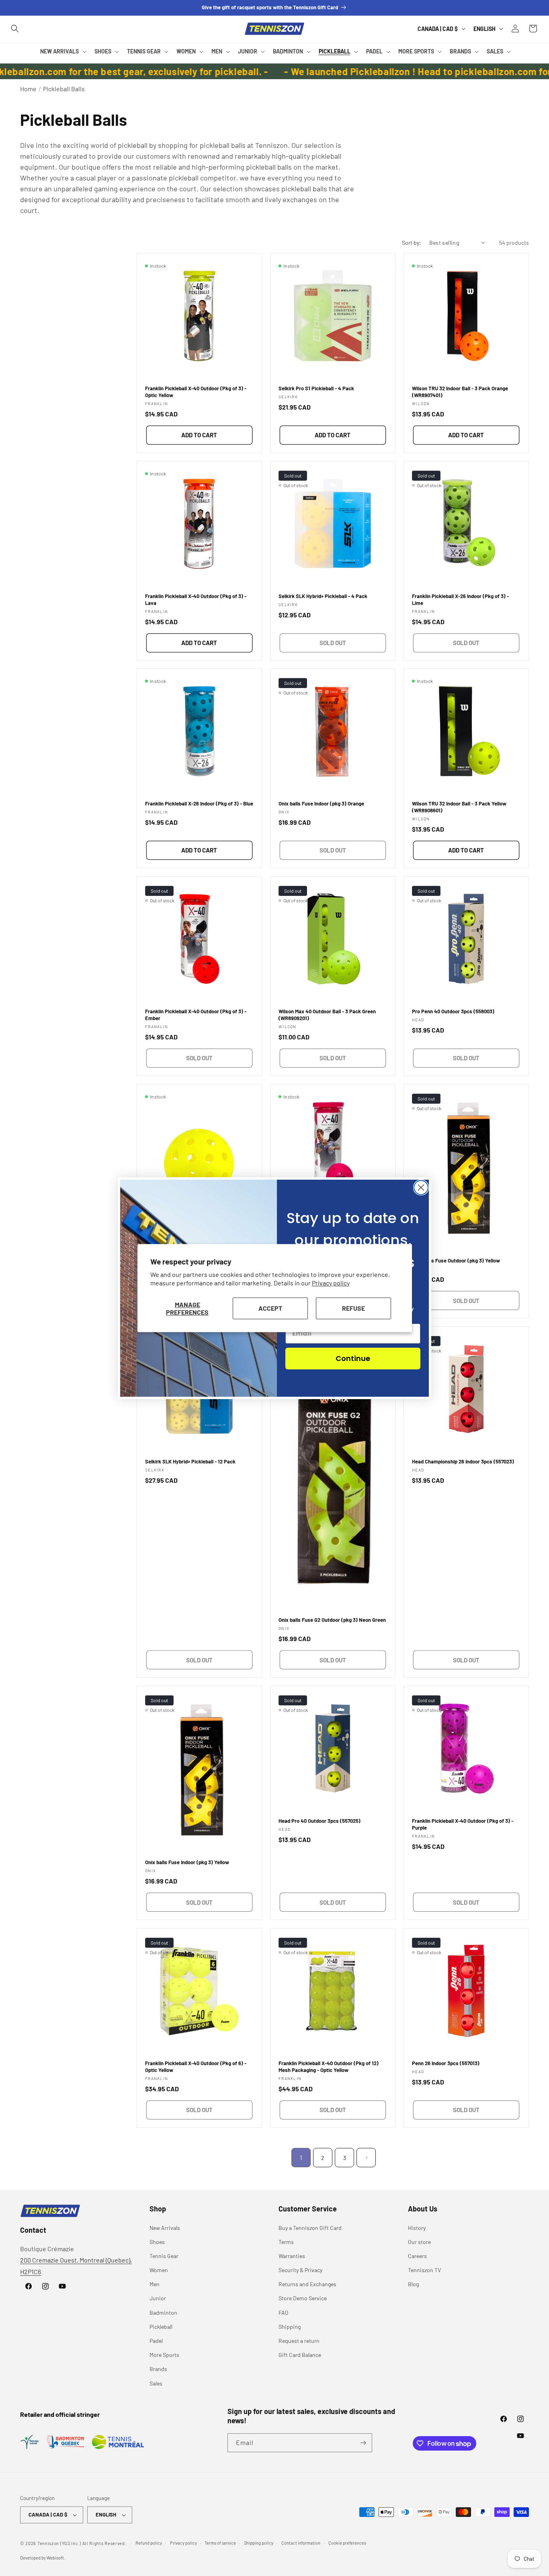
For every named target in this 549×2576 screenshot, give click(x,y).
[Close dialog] (421, 1188)
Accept (270, 1308)
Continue (353, 1358)
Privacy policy (331, 1283)
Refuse (353, 1308)
